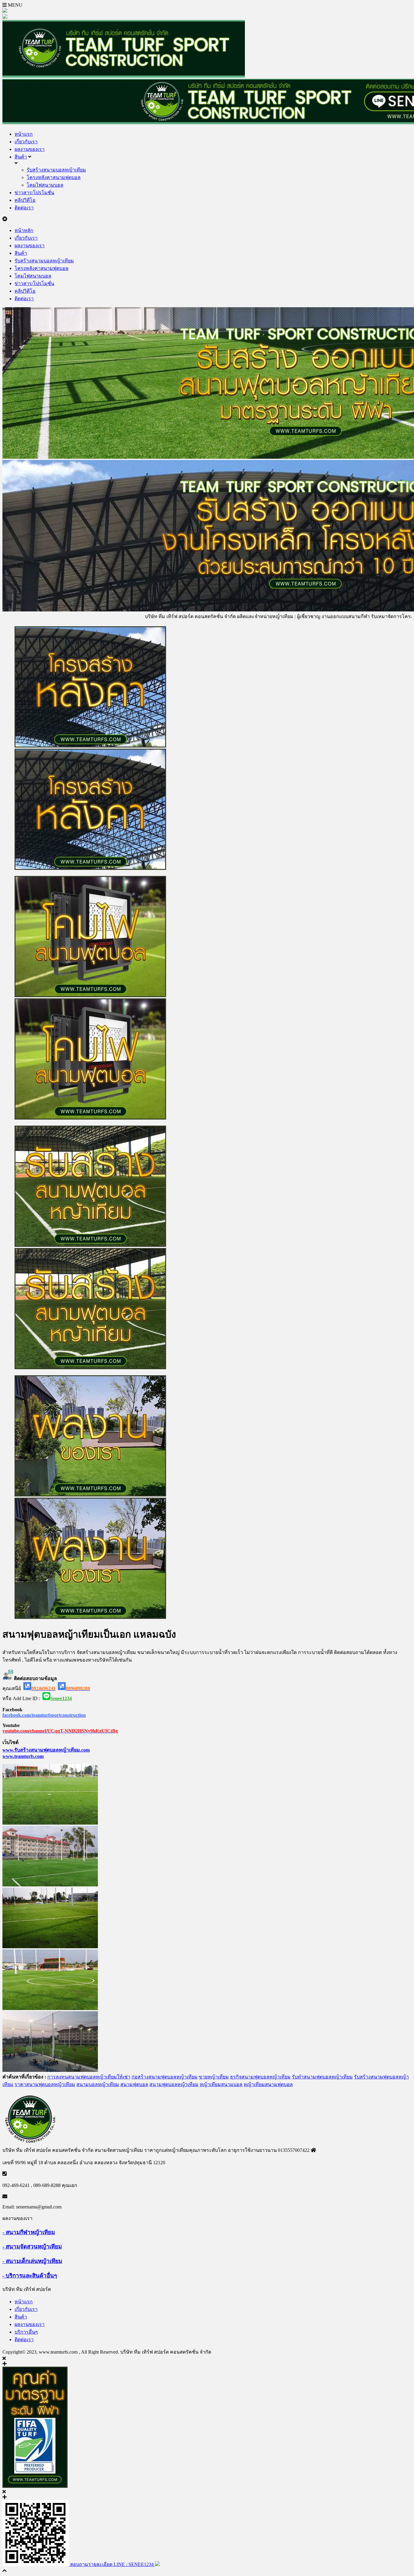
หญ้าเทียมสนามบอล (221, 2084)
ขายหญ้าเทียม (214, 2077)
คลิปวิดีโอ (25, 200)
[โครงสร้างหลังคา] (207, 749)
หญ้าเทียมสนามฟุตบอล (268, 2084)
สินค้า (21, 157)
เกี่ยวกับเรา (26, 142)
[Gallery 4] (50, 2008)
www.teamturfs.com (23, 1756)
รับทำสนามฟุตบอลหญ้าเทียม (322, 2077)
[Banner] (207, 998)
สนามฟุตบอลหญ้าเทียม (174, 2084)
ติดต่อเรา (24, 208)
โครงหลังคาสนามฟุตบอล (54, 177)
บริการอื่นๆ (26, 2332)
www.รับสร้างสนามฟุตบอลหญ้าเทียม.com (46, 1750)
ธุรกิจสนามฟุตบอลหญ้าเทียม (260, 2077)
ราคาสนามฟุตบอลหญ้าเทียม (45, 2084)
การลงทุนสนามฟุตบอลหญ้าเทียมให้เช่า (89, 2077)
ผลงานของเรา (30, 149)
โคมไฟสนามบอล (45, 185)
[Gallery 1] (50, 1823)
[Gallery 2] (50, 1885)
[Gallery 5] (50, 2070)
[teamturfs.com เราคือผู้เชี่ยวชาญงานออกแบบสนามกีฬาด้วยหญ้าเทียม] (124, 76)
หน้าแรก (24, 134)
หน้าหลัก (24, 230)
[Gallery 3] (50, 1947)
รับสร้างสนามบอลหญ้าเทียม (56, 170)
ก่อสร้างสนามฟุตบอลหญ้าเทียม (165, 2077)
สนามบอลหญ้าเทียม (98, 2084)
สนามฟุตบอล (134, 2084)
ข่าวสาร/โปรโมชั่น (34, 193)
